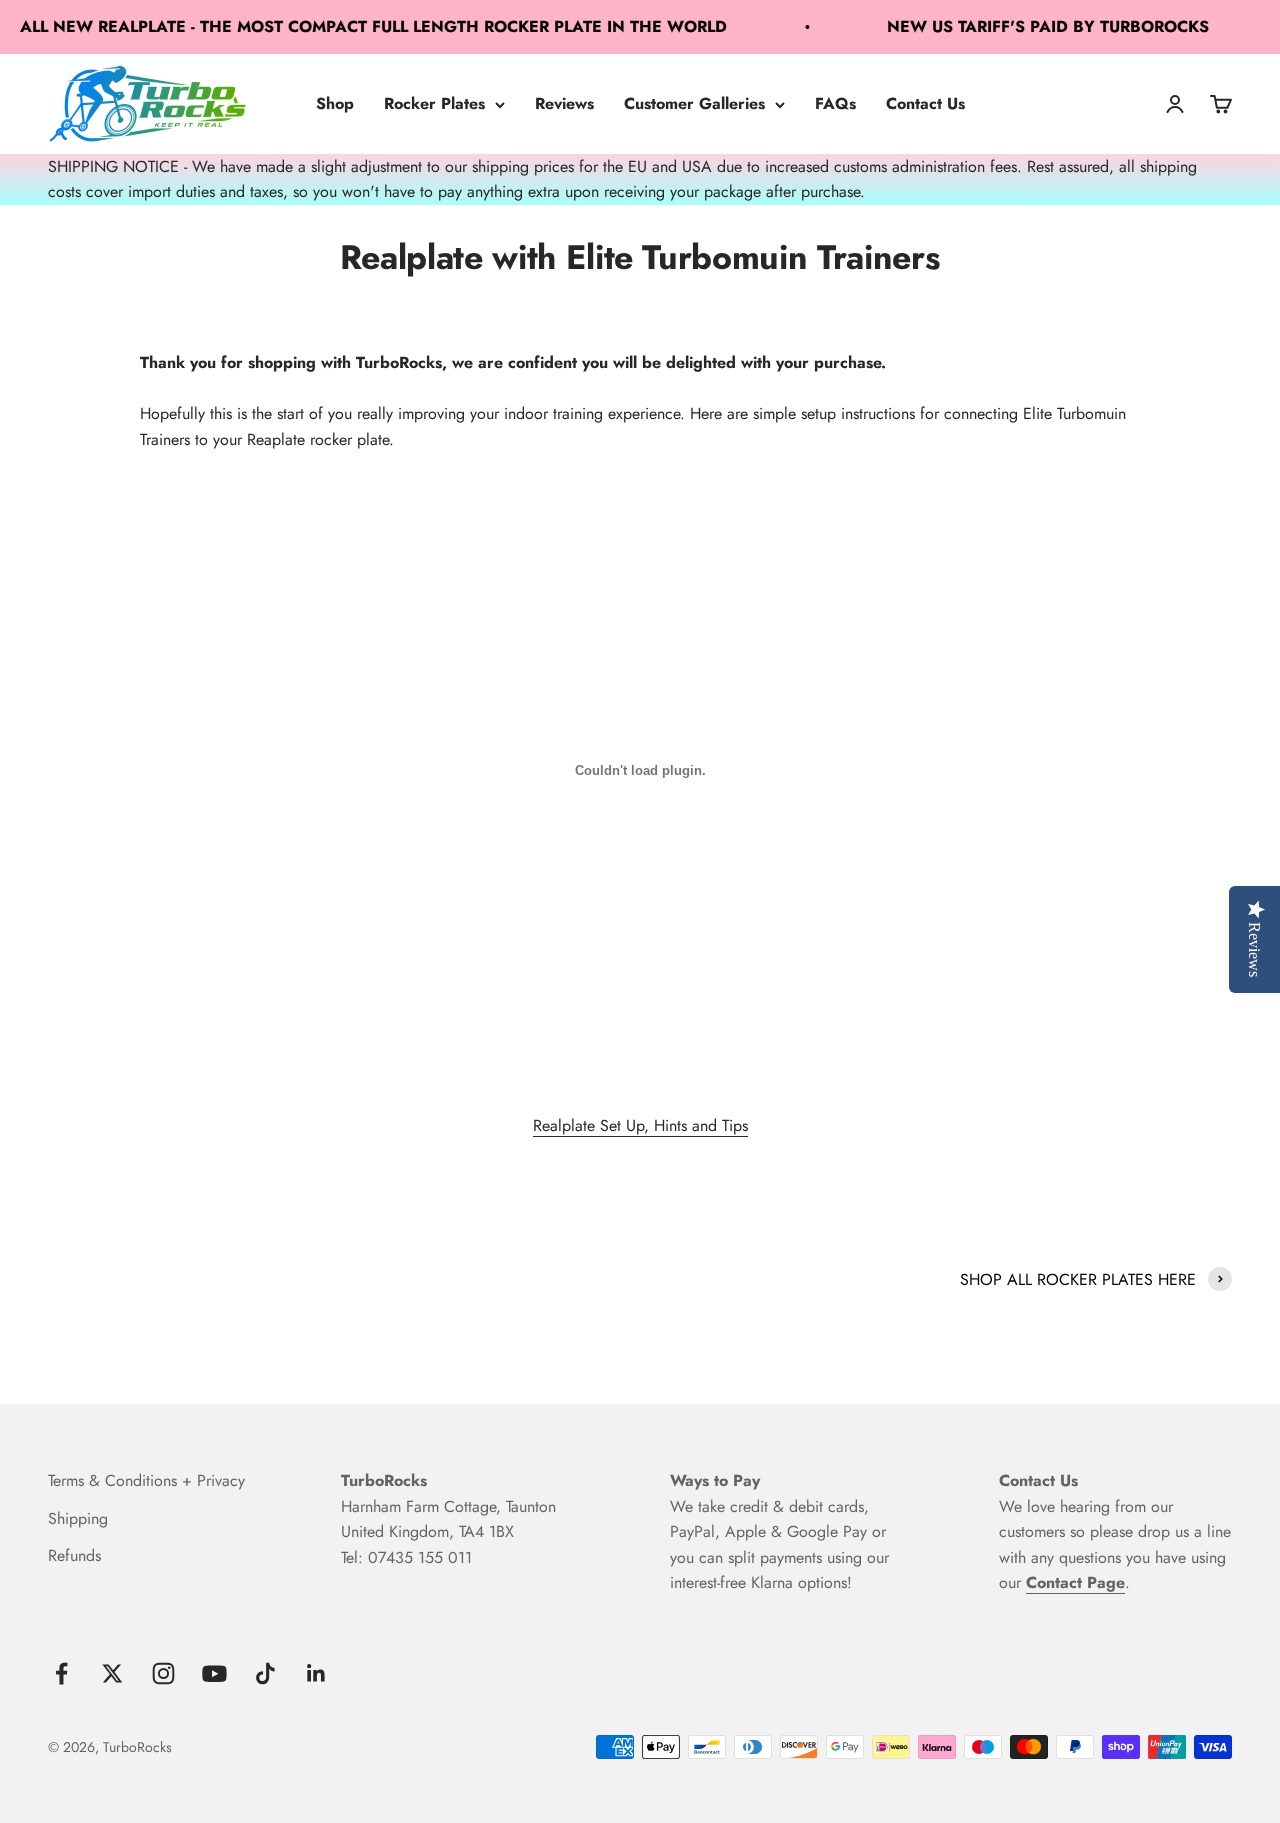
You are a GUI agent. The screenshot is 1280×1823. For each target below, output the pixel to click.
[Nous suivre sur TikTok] (265, 1673)
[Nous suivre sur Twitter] (112, 1673)
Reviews (564, 103)
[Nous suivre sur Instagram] (163, 1673)
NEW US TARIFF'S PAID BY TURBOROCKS (1030, 26)
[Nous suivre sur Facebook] (61, 1673)
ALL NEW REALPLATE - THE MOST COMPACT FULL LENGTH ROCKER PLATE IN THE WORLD (355, 26)
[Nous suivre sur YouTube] (214, 1673)
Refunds (74, 1555)
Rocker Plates (434, 103)
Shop (335, 103)
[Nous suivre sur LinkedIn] (316, 1673)
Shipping (78, 1518)
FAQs (835, 103)
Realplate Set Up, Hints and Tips (640, 1125)
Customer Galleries (694, 103)
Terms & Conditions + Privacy (146, 1480)
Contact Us (925, 103)
